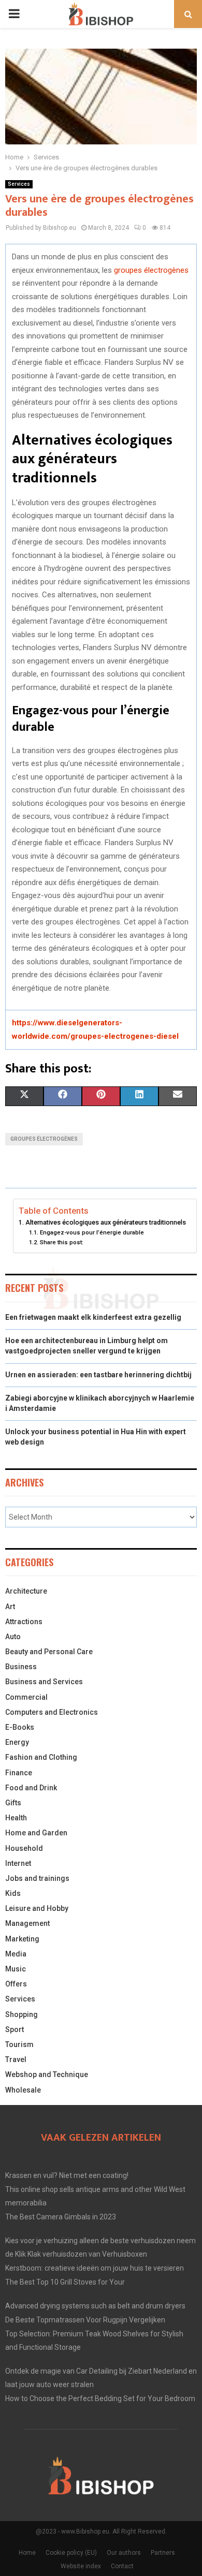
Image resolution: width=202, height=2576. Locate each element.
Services (19, 184)
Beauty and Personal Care (49, 1652)
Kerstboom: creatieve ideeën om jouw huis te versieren (95, 2268)
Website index (81, 2566)
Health (16, 1818)
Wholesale (23, 2090)
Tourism (19, 2044)
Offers (16, 1984)
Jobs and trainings (37, 1878)
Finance (19, 1773)
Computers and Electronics (52, 1712)
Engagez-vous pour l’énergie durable (92, 1232)
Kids (13, 1893)
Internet (18, 1863)
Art (10, 1607)
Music (16, 1969)
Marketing (22, 1939)
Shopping (21, 2014)
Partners (163, 2553)
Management (27, 1923)
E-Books (20, 1727)
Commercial (26, 1697)
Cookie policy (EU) (71, 2553)
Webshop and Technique (47, 2074)
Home (27, 2553)
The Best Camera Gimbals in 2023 (61, 2217)
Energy (17, 1742)
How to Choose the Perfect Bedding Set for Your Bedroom (100, 2398)
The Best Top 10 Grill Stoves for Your (65, 2282)
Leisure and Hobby (37, 1908)
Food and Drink (31, 1788)
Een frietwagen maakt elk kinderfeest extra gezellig (93, 1317)
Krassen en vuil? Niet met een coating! (67, 2175)
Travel (16, 2059)
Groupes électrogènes (44, 1139)
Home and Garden (36, 1833)
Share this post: (61, 1242)
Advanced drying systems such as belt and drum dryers (95, 2306)
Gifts (13, 1803)
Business (21, 1667)
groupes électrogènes (151, 270)
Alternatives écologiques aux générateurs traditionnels (106, 1222)
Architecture (26, 1591)
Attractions (24, 1622)
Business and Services (44, 1682)
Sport (15, 2029)
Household (24, 1848)
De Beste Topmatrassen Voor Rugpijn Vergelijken (85, 2320)
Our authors (124, 2553)
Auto (13, 1637)
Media (16, 1954)
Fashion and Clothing (41, 1757)
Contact (122, 2566)
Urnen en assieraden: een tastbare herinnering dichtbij (98, 1375)
